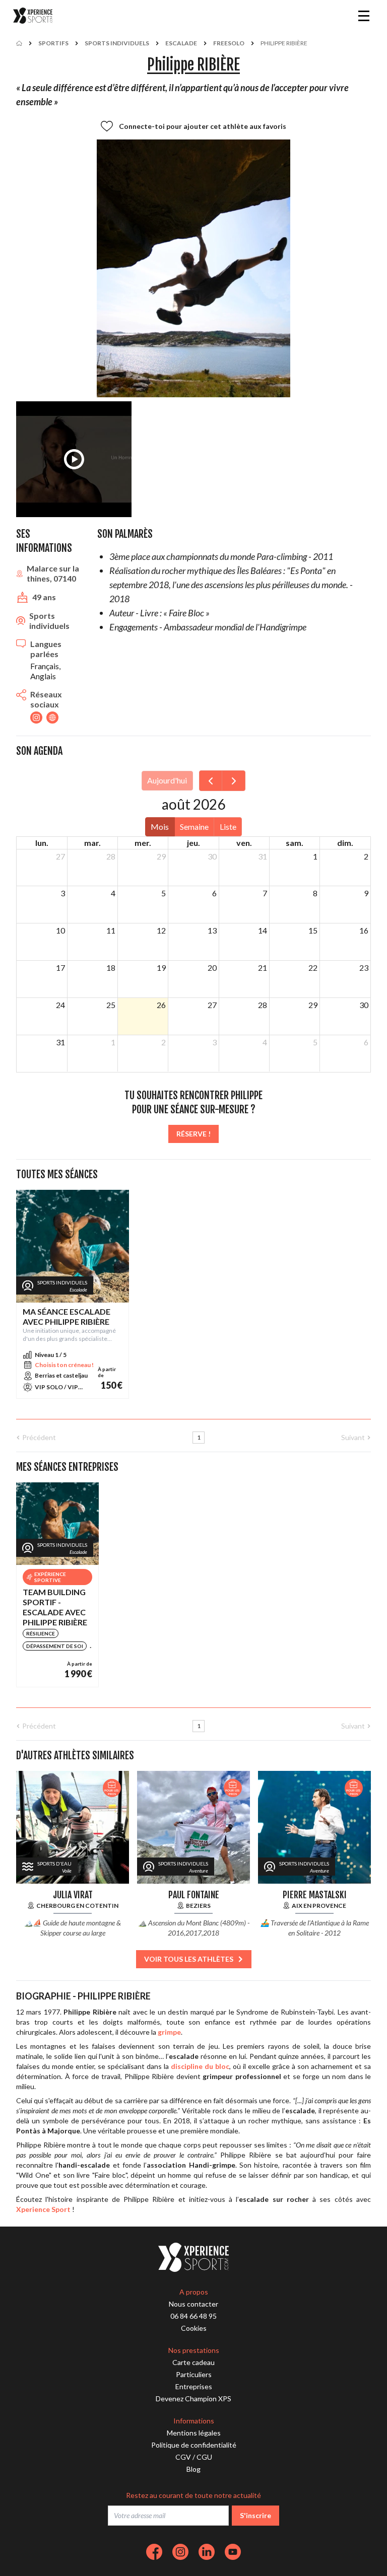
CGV (183, 2457)
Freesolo (229, 43)
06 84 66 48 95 (193, 2316)
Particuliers (194, 2374)
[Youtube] (233, 2552)
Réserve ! (193, 1134)
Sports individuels (117, 43)
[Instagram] (180, 2552)
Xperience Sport (43, 2209)
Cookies (194, 2328)
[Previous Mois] (211, 781)
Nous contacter (193, 2304)
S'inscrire (255, 2515)
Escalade (181, 43)
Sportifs (53, 43)
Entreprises (194, 2386)
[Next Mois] (234, 781)
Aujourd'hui (167, 780)
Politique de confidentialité (194, 2445)
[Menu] (364, 16)
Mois (160, 827)
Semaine (194, 827)
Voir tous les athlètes (189, 1959)
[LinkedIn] (207, 2552)
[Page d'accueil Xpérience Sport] (33, 16)
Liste (228, 827)
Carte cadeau (193, 2362)
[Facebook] (154, 2552)
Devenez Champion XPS (193, 2399)
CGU (204, 2457)
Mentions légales (194, 2433)
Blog (193, 2469)
